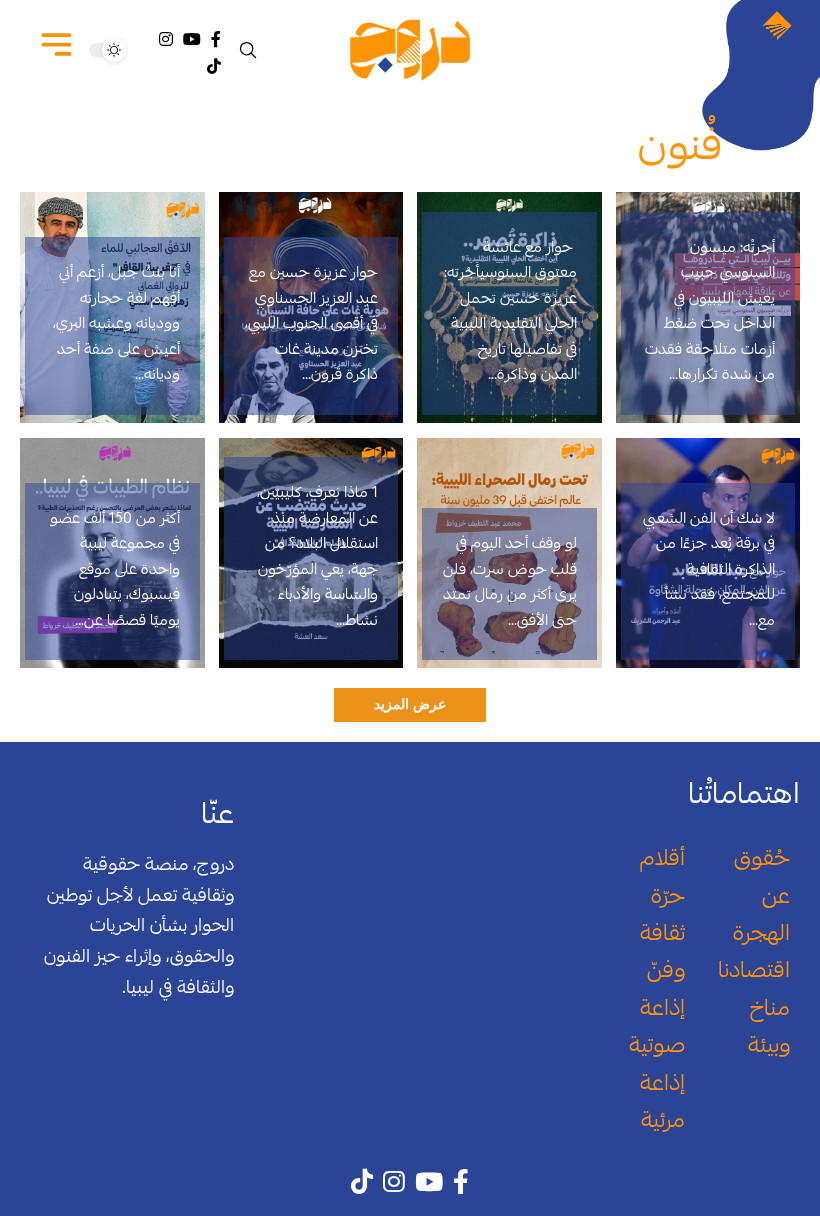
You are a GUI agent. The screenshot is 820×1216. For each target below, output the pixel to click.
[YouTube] (192, 39)
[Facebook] (216, 39)
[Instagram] (166, 39)
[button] (250, 50)
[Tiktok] (214, 66)
